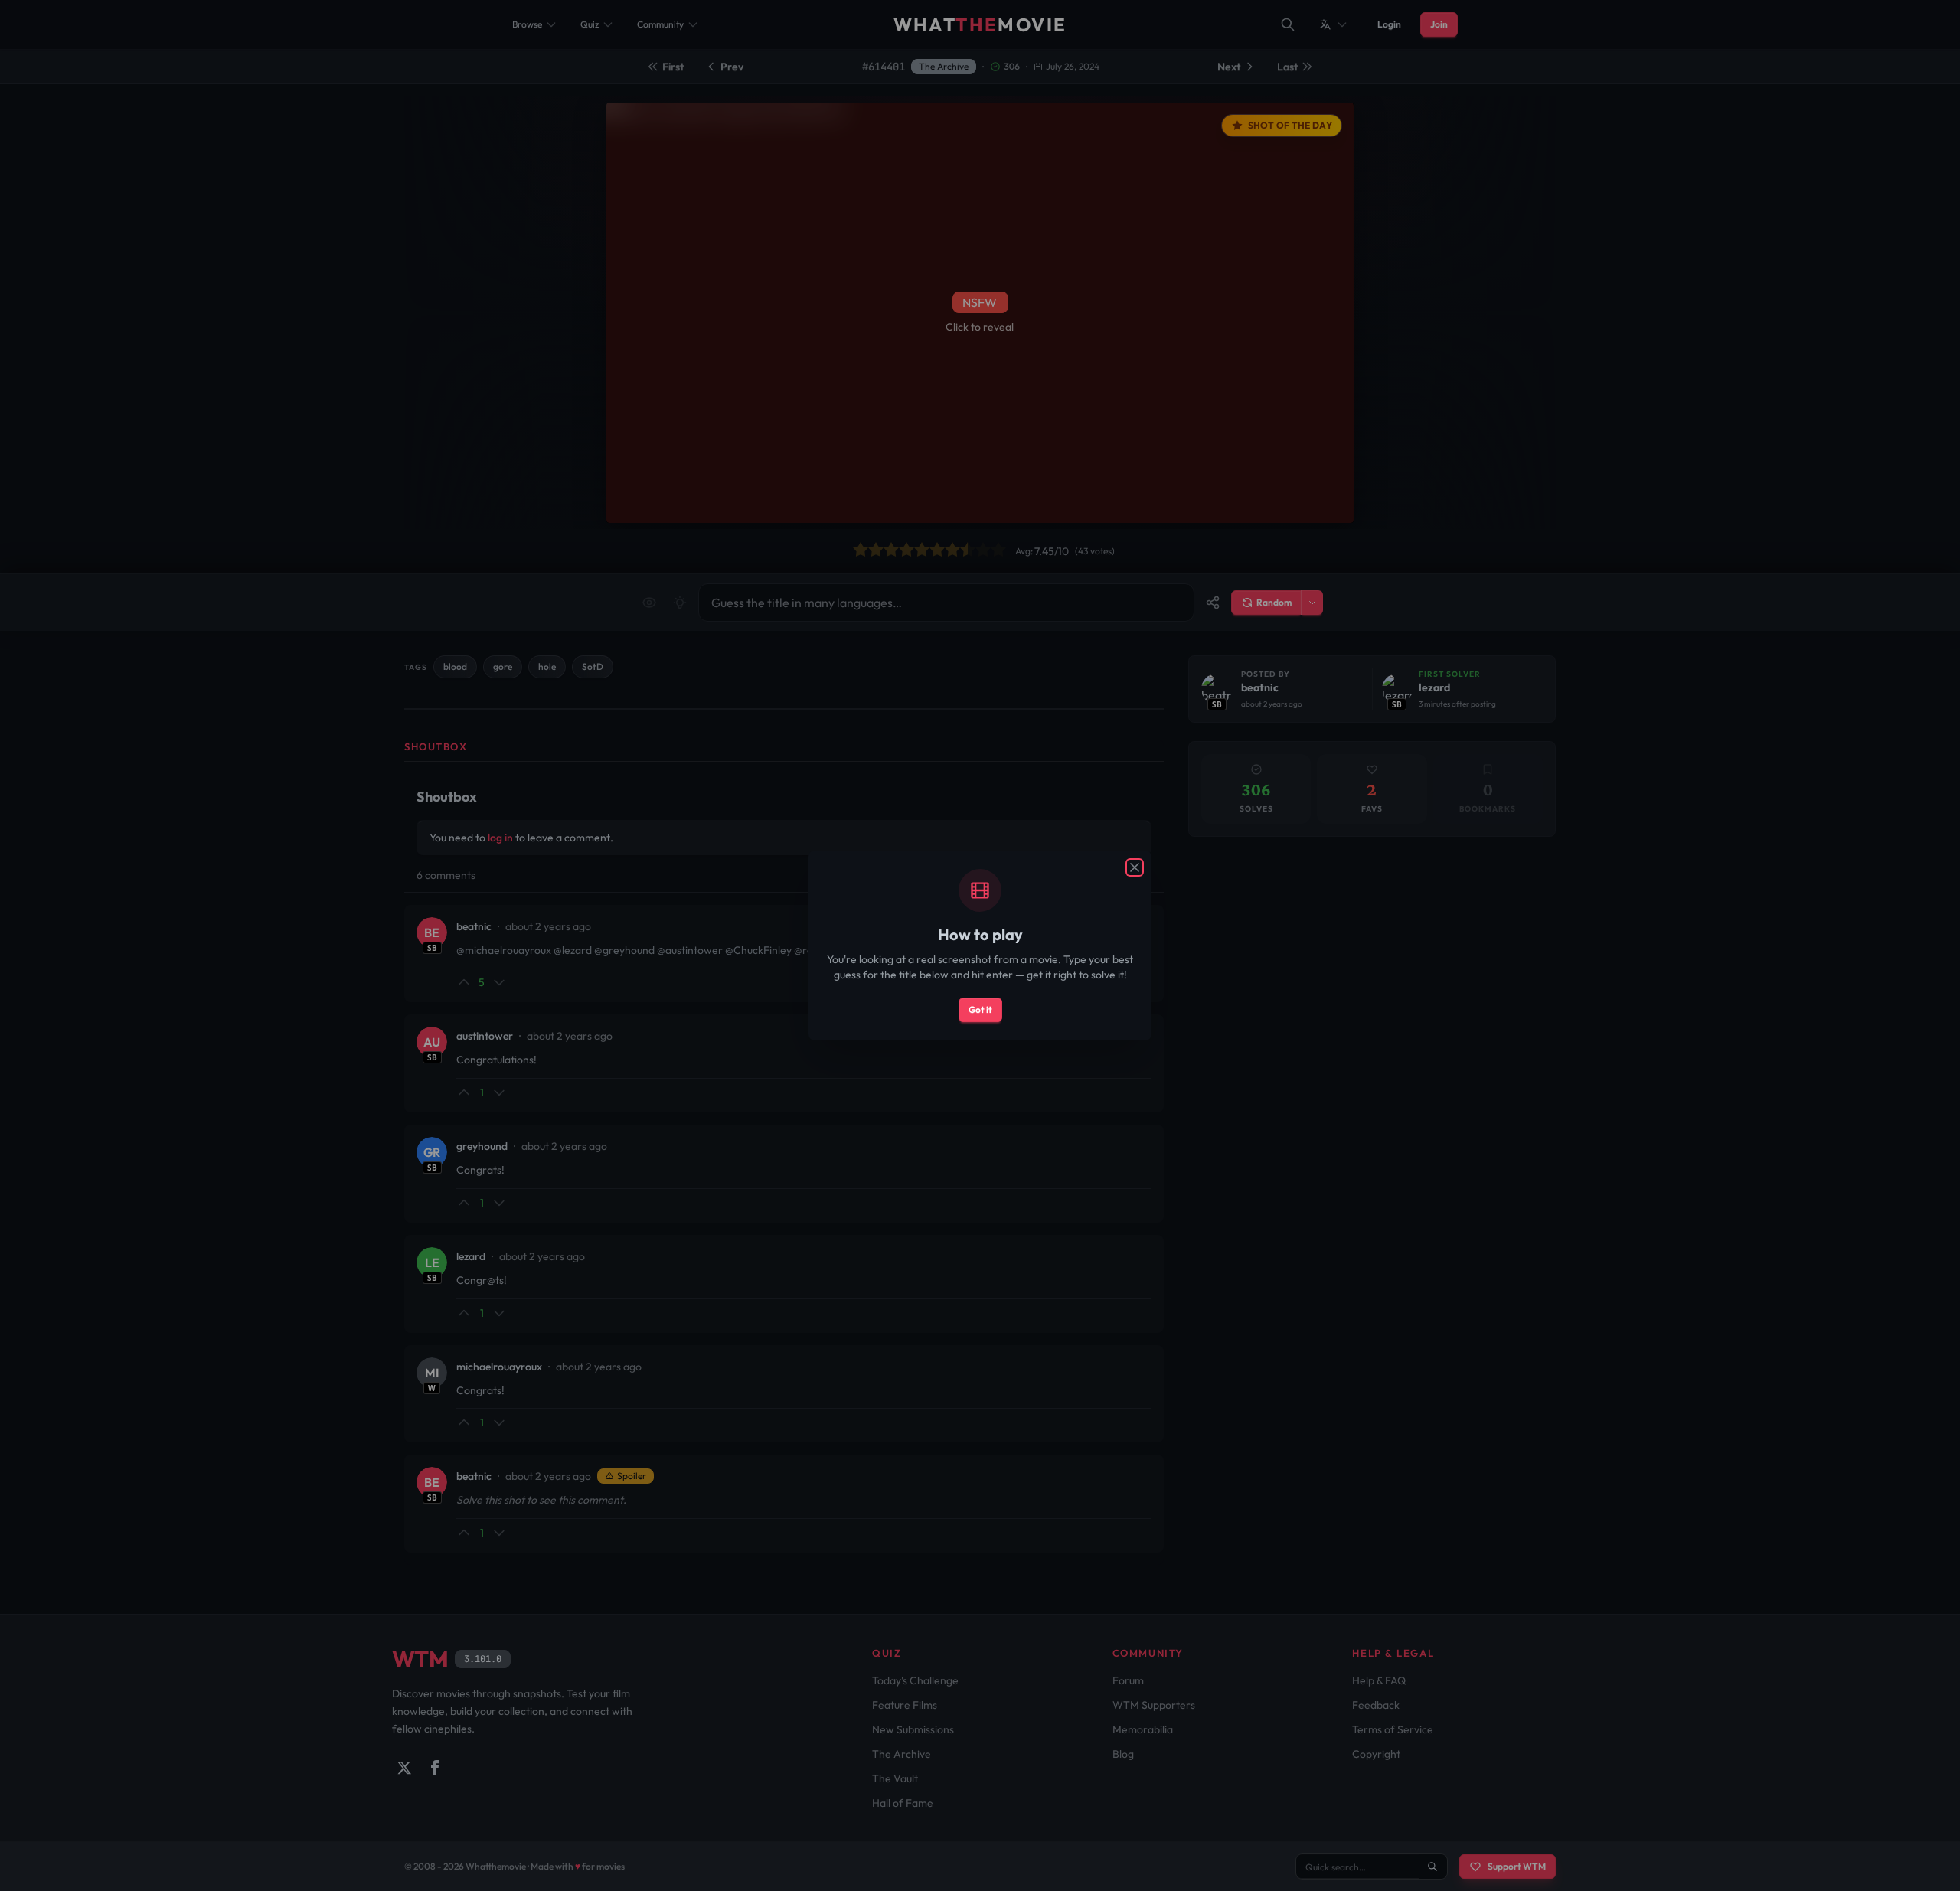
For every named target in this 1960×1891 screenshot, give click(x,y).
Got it (980, 1009)
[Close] (1135, 867)
